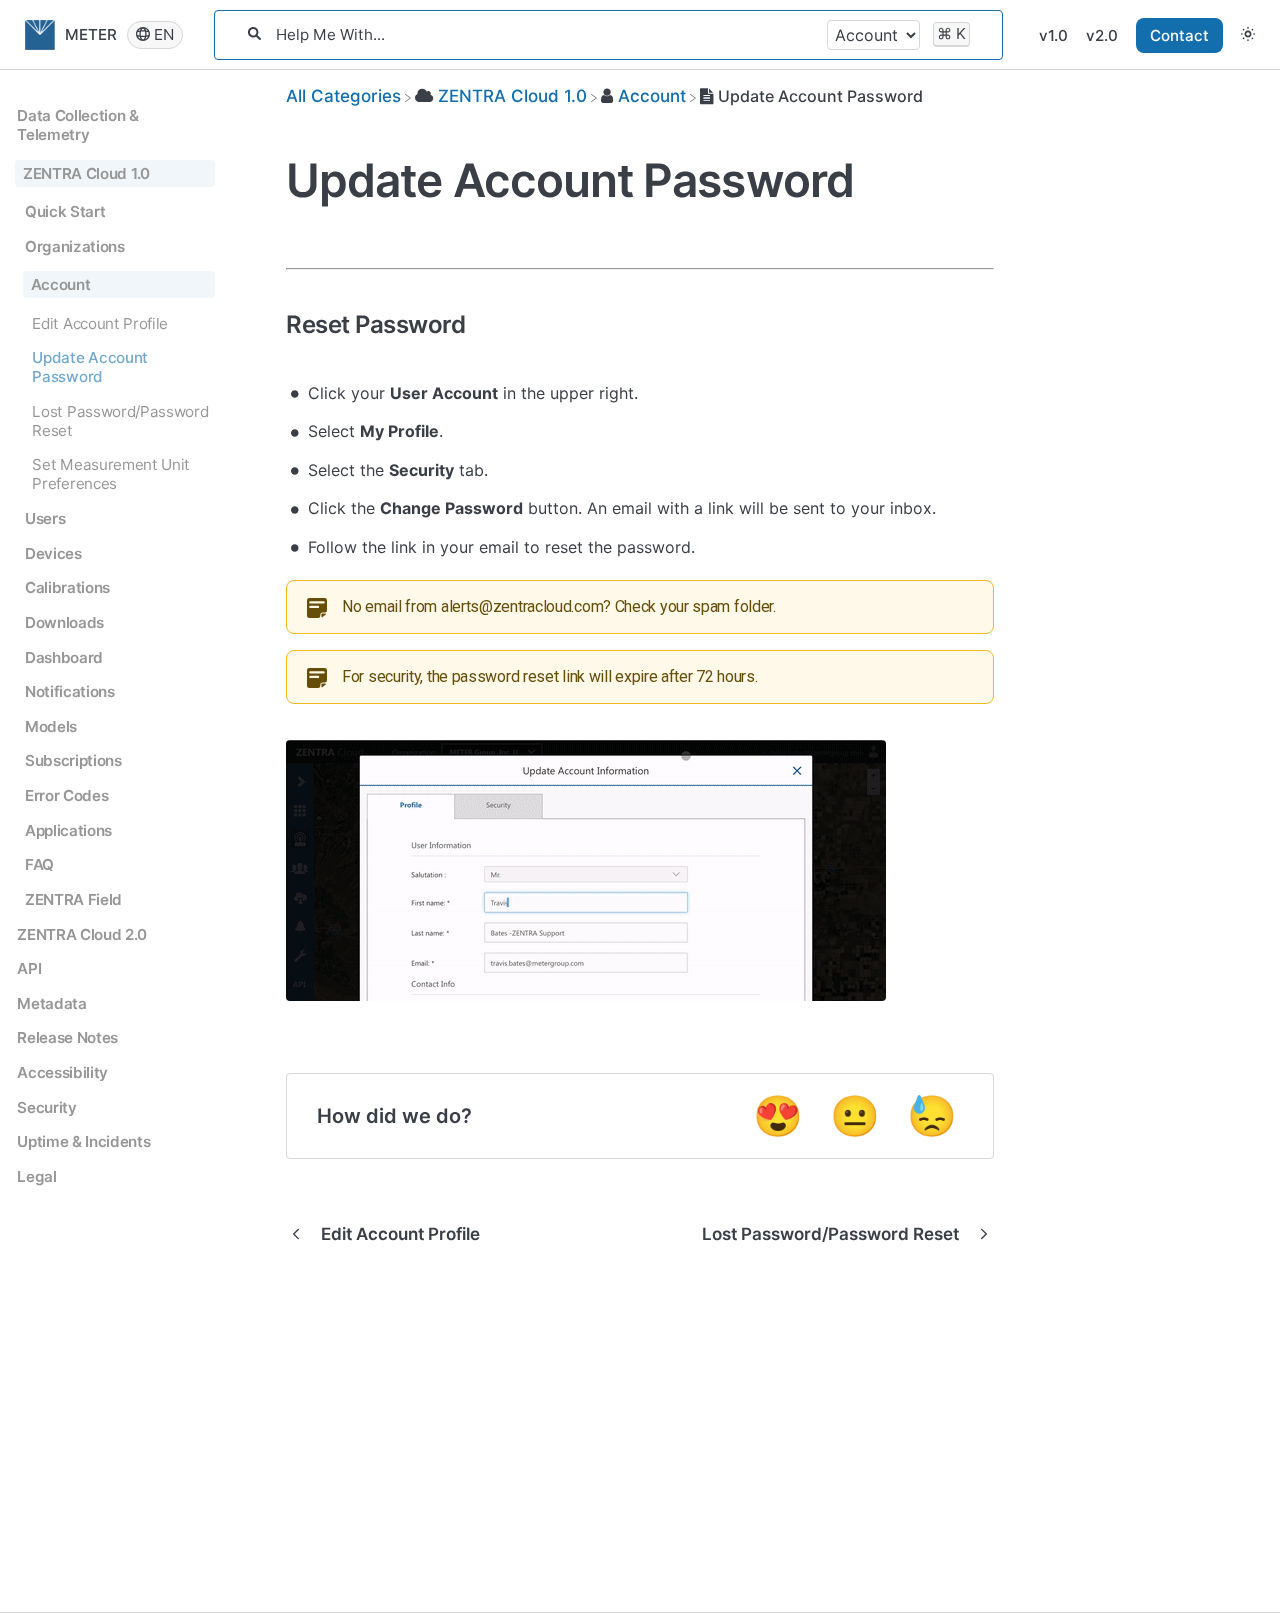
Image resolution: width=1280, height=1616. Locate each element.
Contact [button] (1179, 35)
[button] (1248, 34)
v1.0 (1053, 35)
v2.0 (1102, 35)
